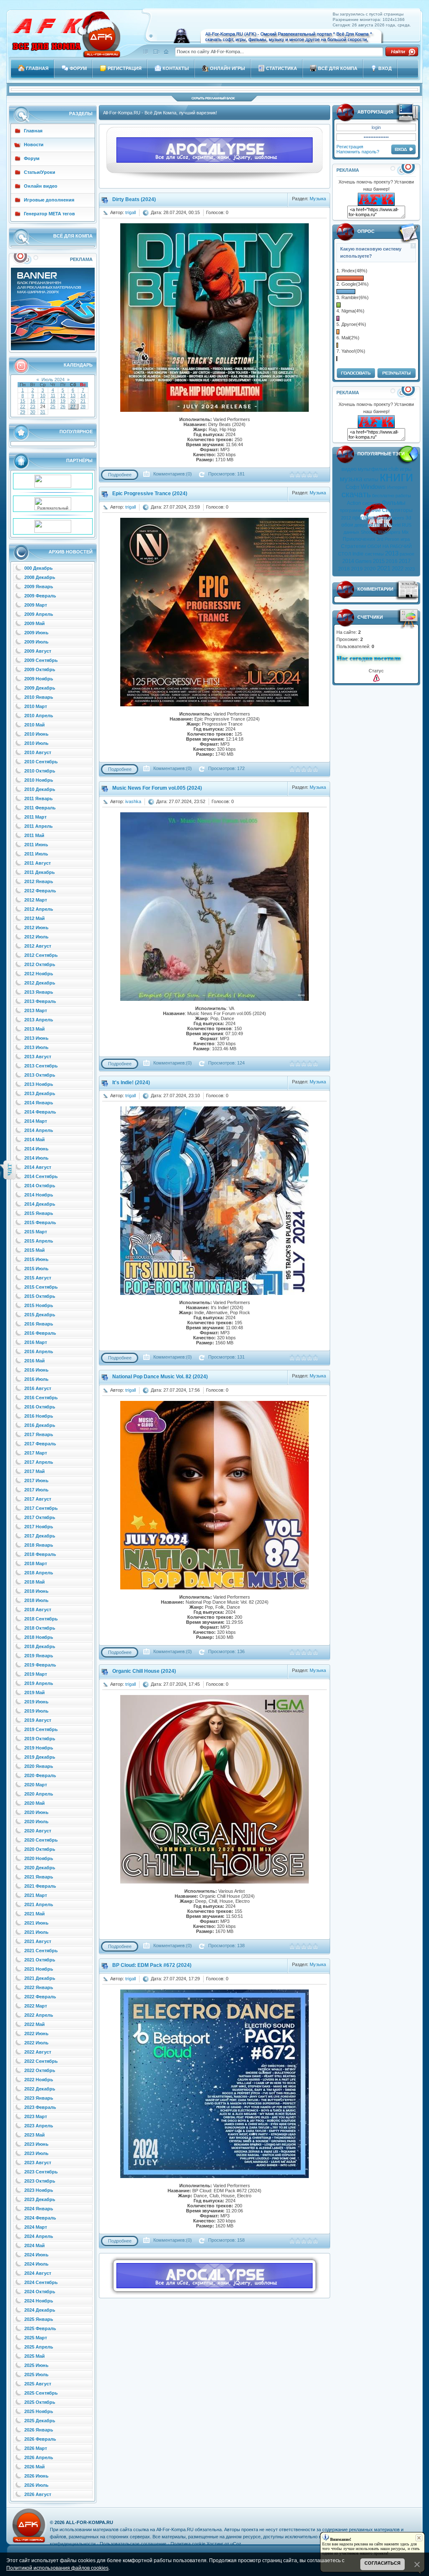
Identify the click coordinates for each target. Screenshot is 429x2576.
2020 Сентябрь (41, 1840)
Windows (373, 487)
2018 (344, 569)
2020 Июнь (36, 1812)
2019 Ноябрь (39, 1748)
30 (33, 412)
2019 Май (35, 1692)
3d (408, 518)
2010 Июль (36, 743)
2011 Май (34, 835)
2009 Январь (39, 587)
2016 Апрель (39, 1351)
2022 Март (36, 2006)
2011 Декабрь (40, 872)
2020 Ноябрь (39, 1858)
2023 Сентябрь (41, 2172)
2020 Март (36, 1785)
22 (23, 406)
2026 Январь (39, 2430)
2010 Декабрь (40, 789)
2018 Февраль (40, 1554)
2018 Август (38, 1610)
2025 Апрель (39, 2347)
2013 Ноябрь (39, 1084)
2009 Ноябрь (39, 679)
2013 (392, 553)
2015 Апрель (39, 1241)
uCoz (236, 2544)
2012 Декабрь (40, 983)
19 (63, 401)
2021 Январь (39, 1877)
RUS (407, 525)
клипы (371, 480)
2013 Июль (36, 1047)
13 (73, 395)
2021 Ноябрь (39, 1969)
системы (374, 554)
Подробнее (120, 475)
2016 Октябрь (40, 1407)
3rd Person (388, 539)
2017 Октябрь (40, 1517)
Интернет (397, 487)
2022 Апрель (39, 2015)
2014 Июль (36, 1158)
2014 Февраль (40, 1112)
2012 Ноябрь (39, 974)
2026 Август (38, 2494)
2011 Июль (36, 854)
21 (83, 401)
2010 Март (36, 706)
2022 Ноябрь (39, 2080)
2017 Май (35, 1471)
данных (351, 532)
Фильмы (394, 503)
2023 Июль (36, 2153)
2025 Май (35, 2356)
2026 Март (36, 2448)
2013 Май (35, 1029)
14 (83, 395)
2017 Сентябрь (41, 1508)
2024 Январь (39, 2209)
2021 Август (38, 1941)
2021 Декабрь (40, 1978)
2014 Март (36, 1121)
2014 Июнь (36, 1149)
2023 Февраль (40, 2107)
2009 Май (35, 623)
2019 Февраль (40, 1665)
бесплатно (383, 496)
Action (354, 503)
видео (349, 469)
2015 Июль (36, 1269)
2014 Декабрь (40, 1204)
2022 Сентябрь (41, 2061)
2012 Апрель (39, 909)
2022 (398, 569)
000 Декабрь (39, 568)
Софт (353, 487)
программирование (360, 510)
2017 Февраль (40, 1444)
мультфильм (372, 469)
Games (363, 561)
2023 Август (38, 2163)
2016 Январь (39, 1324)
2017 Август (38, 1499)
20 (73, 401)
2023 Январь (39, 2098)
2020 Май (35, 1803)
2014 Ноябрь (39, 1195)
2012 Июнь (36, 928)
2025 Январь (39, 2319)
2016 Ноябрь (39, 1416)
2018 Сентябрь (41, 1619)
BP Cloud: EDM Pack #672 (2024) (152, 1965)
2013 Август (38, 1057)
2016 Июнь (36, 1370)
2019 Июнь (36, 1702)
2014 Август (38, 1167)
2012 (346, 518)
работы (403, 496)
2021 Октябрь (40, 1960)
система (371, 503)
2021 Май (35, 1914)
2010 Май (35, 725)
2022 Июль (36, 2043)
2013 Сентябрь (41, 1066)
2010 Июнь (36, 734)
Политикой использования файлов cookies (57, 2568)
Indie (358, 554)
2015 (379, 561)
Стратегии (354, 546)
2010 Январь (39, 697)
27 (73, 406)
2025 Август (38, 2384)
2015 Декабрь (40, 1315)
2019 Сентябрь (41, 1729)
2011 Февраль (40, 808)
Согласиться (382, 2563)
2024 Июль (36, 2264)
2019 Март (36, 1674)
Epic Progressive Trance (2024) (150, 493)
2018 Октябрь (40, 1628)
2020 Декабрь (40, 1868)
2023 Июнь (36, 2144)
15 (23, 401)
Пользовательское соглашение (133, 2544)
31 (43, 412)
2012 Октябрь (40, 964)
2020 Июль (36, 1822)
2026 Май (35, 2467)
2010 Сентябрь (41, 762)
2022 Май (35, 2024)
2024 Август (38, 2273)
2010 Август (38, 752)
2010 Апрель (39, 716)
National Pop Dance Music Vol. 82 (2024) (160, 1377)
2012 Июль (36, 937)
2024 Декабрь (40, 2310)
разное (407, 554)
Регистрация (350, 147)
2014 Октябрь (40, 1186)
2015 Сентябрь (41, 1287)
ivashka (133, 801)
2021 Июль (36, 1932)
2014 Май (35, 1139)
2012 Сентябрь (41, 955)
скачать (356, 494)
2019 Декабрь (40, 1757)
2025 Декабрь (40, 2421)
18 (53, 401)
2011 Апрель (39, 826)
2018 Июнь (36, 1591)
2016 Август (38, 1388)
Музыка (318, 199)
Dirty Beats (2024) (134, 199)
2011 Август (37, 863)
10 (43, 395)
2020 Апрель (39, 1794)
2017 (405, 561)
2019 (357, 569)
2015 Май (35, 1250)
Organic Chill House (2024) (144, 1671)
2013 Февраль (40, 1001)
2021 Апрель (39, 1904)
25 (53, 406)
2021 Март (36, 1895)
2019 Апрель (39, 1683)
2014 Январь (39, 1103)
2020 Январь (39, 1766)
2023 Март (36, 2116)
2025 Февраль (40, 2328)
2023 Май (35, 2135)
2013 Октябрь (40, 1075)
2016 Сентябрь (41, 1398)
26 (63, 406)
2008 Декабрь (40, 577)
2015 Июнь (36, 1259)
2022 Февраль (40, 1997)
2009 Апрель (39, 614)
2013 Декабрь (40, 1093)
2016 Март (36, 1342)
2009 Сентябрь (41, 660)
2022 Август (38, 2052)
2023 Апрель (39, 2126)
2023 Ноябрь (39, 2190)
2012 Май (35, 918)
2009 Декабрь (40, 688)
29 (23, 412)
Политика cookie (188, 2544)
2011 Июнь (36, 845)
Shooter (369, 532)
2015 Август (38, 1278)
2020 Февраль (40, 1775)
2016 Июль (36, 1379)
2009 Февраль (40, 596)
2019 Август (38, 1720)
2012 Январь (39, 881)
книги (396, 477)
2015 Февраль (40, 1222)
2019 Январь (39, 1656)
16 (33, 401)
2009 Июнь (36, 633)
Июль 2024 (53, 380)
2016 (392, 561)
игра (405, 539)
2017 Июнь (36, 1480)
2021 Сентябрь (41, 1951)
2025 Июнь (36, 2365)
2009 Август (38, 651)
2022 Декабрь (40, 2089)
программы (366, 518)
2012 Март (36, 900)
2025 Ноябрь (39, 2411)
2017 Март (36, 1453)
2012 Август (38, 946)
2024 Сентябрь (41, 2282)
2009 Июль (36, 642)
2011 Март (35, 817)
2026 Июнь (36, 2476)
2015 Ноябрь (39, 1305)
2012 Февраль (40, 891)
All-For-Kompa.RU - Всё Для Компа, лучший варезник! (160, 113)
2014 (348, 561)
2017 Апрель (39, 1462)
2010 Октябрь (40, 771)
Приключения (359, 539)
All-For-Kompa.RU (89, 2522)
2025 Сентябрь (41, 2393)
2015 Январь (39, 1213)
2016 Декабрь (40, 1425)
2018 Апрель (39, 1573)
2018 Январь (39, 1545)
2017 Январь (39, 1434)
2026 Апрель (39, 2457)
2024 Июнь (36, 2255)
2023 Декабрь (40, 2199)
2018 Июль (36, 1600)
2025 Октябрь (40, 2402)
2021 (384, 568)
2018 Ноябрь (39, 1637)
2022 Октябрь (40, 2070)
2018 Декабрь (40, 1646)
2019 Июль (36, 1711)
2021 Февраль (40, 1886)
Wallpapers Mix (393, 532)
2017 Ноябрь (39, 1527)
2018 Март (36, 1563)
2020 (370, 569)
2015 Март (36, 1232)
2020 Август (38, 1831)
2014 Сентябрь (41, 1176)
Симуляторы (397, 510)
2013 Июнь (36, 1038)
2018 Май (35, 1582)
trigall (131, 212)
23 (33, 406)
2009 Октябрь (40, 669)
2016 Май (35, 1361)
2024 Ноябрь (39, 2301)
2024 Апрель (39, 2236)
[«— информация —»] (376, 678)
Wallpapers (393, 518)
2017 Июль (36, 1490)
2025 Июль (36, 2374)
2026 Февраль (40, 2439)
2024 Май (35, 2245)
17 (43, 401)
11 (53, 395)
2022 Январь (39, 1987)
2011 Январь (39, 798)
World (395, 525)
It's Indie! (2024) (131, 1083)
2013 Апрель (39, 1020)
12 (63, 395)
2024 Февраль (40, 2218)
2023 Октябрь (40, 2181)
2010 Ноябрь (39, 780)
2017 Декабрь (40, 1536)
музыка (351, 479)
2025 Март (36, 2338)
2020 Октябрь (40, 1849)
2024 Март (36, 2227)
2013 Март (36, 1010)
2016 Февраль (40, 1333)
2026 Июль (36, 2485)
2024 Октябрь (40, 2292)
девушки (364, 525)
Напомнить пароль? (358, 152)
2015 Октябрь (40, 1296)
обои (347, 525)
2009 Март (36, 605)
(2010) (381, 525)
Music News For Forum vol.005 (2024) (157, 788)
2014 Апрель (39, 1130)
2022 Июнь (36, 2033)
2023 (410, 569)
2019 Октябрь (40, 1739)
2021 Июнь (36, 1923)
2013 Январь (39, 992)
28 (83, 406)
